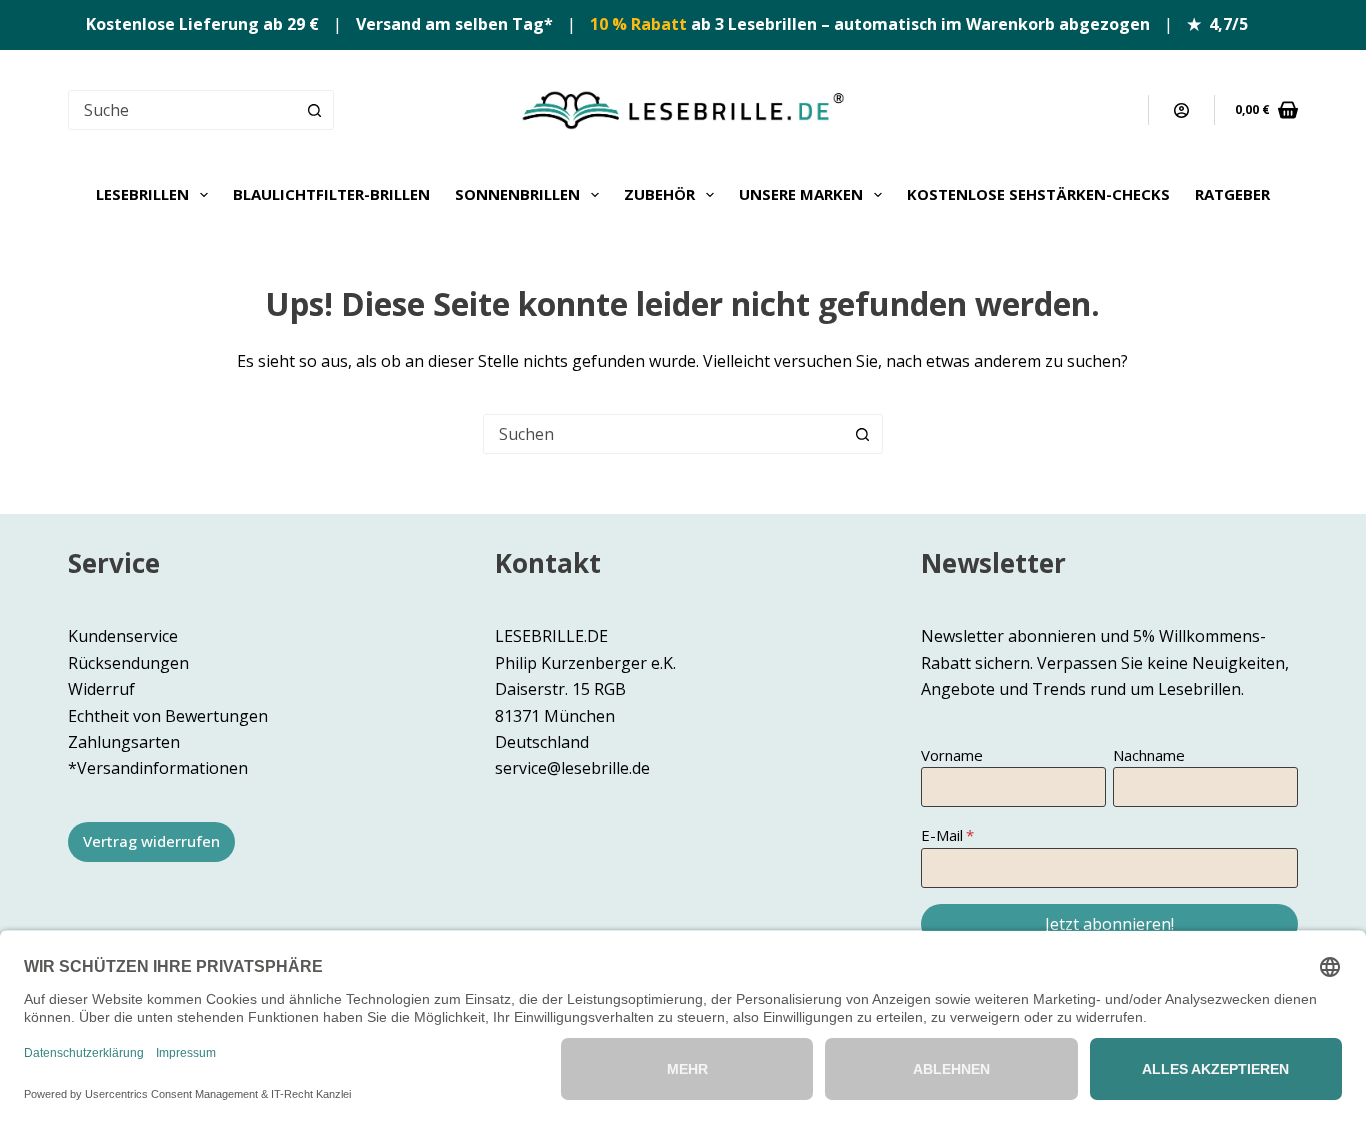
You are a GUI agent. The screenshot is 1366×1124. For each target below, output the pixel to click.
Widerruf (101, 689)
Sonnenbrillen (517, 194)
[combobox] (664, 434)
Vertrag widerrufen (151, 841)
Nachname (1149, 755)
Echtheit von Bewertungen (168, 716)
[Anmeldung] (1181, 110)
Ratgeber (1232, 194)
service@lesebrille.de (572, 768)
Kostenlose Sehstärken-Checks (1038, 194)
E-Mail (942, 835)
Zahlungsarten (124, 742)
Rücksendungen (128, 663)
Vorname (952, 755)
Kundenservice (123, 636)
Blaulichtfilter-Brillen (331, 194)
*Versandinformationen (158, 768)
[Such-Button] (314, 110)
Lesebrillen (142, 194)
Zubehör (659, 194)
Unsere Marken (801, 194)
